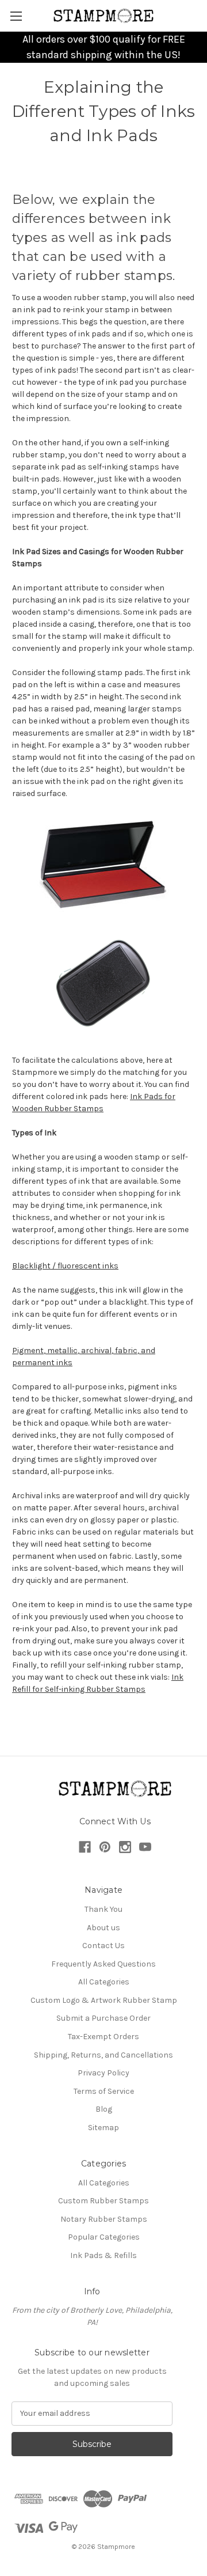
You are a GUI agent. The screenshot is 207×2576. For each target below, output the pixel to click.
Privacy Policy (103, 2073)
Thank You (103, 1909)
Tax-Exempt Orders (103, 2037)
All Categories (104, 1982)
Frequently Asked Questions (103, 1964)
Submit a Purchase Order (103, 2018)
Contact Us (103, 1946)
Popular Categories (104, 2237)
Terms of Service (104, 2091)
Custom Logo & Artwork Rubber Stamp (104, 2000)
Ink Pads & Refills (103, 2255)
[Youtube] (145, 1847)
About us (103, 1928)
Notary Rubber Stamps (104, 2219)
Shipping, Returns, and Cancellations (103, 2055)
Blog (104, 2109)
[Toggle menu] (16, 16)
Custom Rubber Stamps (103, 2201)
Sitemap (103, 2128)
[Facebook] (85, 1847)
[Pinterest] (105, 1847)
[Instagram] (125, 1847)
